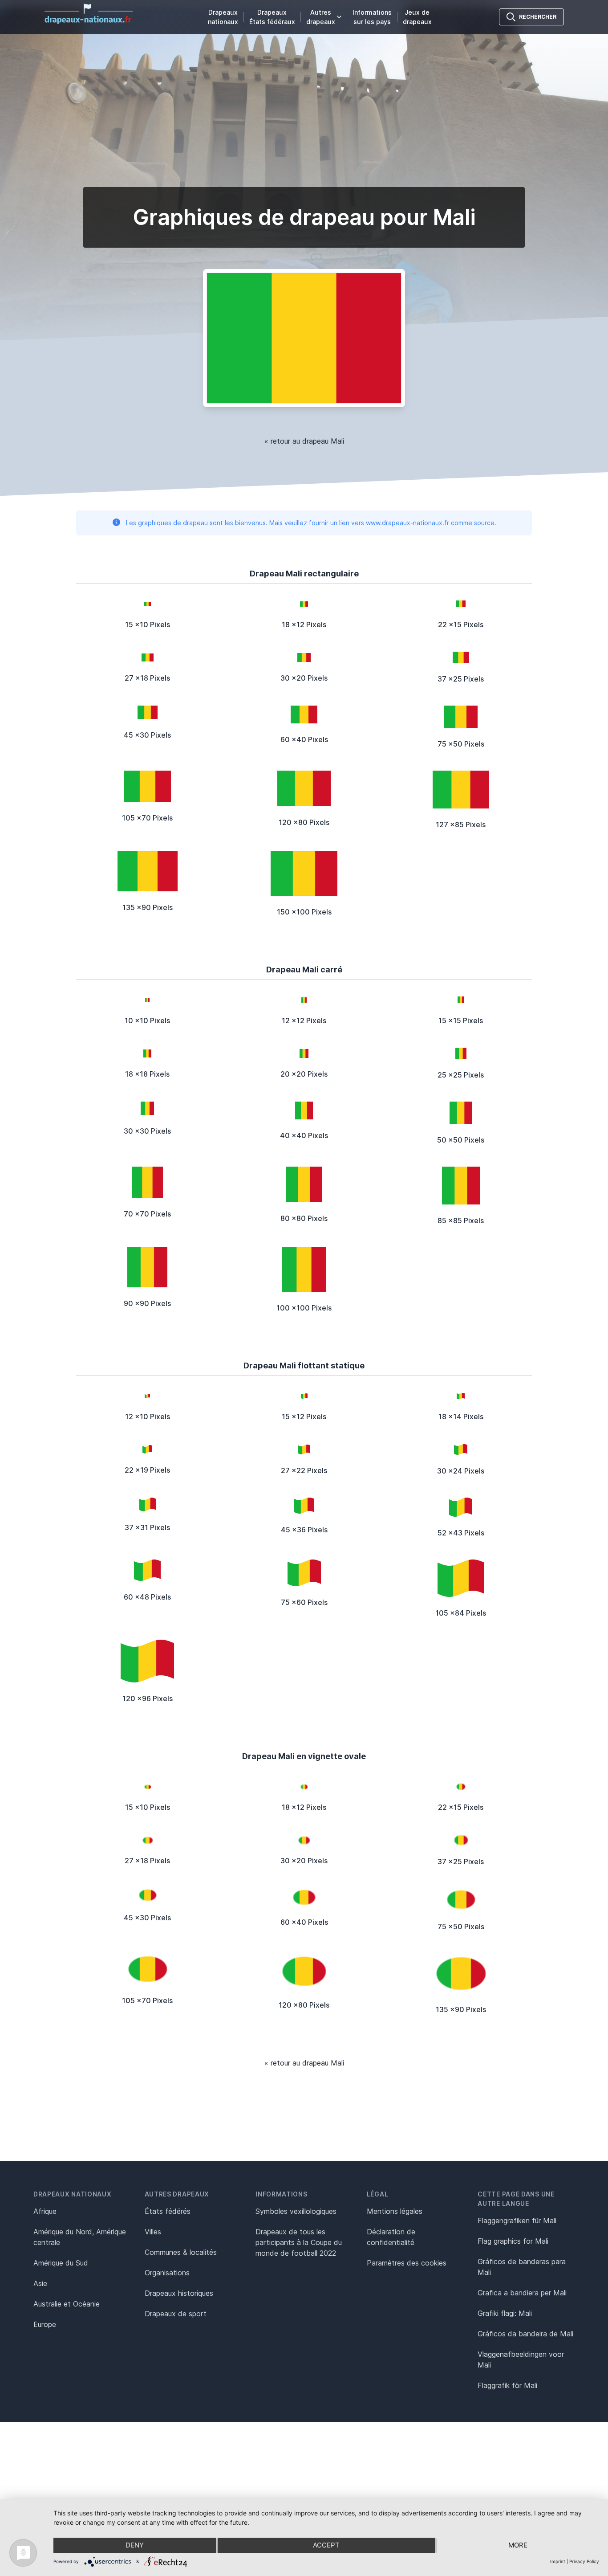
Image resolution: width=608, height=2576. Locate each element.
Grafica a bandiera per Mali (522, 2293)
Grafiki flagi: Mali (505, 2313)
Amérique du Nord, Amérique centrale (80, 2237)
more (518, 2545)
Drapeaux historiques (179, 2293)
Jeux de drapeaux (417, 17)
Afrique (45, 2211)
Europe (45, 2324)
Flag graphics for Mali (513, 2241)
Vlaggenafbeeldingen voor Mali (521, 2360)
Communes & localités (181, 2252)
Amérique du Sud (61, 2263)
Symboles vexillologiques (296, 2211)
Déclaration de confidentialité (391, 2237)
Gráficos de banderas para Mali (522, 2267)
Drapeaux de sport (176, 2314)
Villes (153, 2232)
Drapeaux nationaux (223, 17)
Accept (326, 2545)
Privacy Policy (584, 2561)
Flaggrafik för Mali (507, 2385)
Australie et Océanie (67, 2304)
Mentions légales (395, 2211)
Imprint (558, 2561)
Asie (40, 2283)
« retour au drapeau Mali (304, 441)
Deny (135, 2545)
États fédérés (168, 2211)
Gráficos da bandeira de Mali (525, 2334)
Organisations (167, 2273)
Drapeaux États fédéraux (272, 17)
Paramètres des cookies (407, 2263)
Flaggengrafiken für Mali (517, 2221)
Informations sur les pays (372, 17)
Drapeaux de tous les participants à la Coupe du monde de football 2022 (299, 2242)
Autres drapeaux (321, 17)
